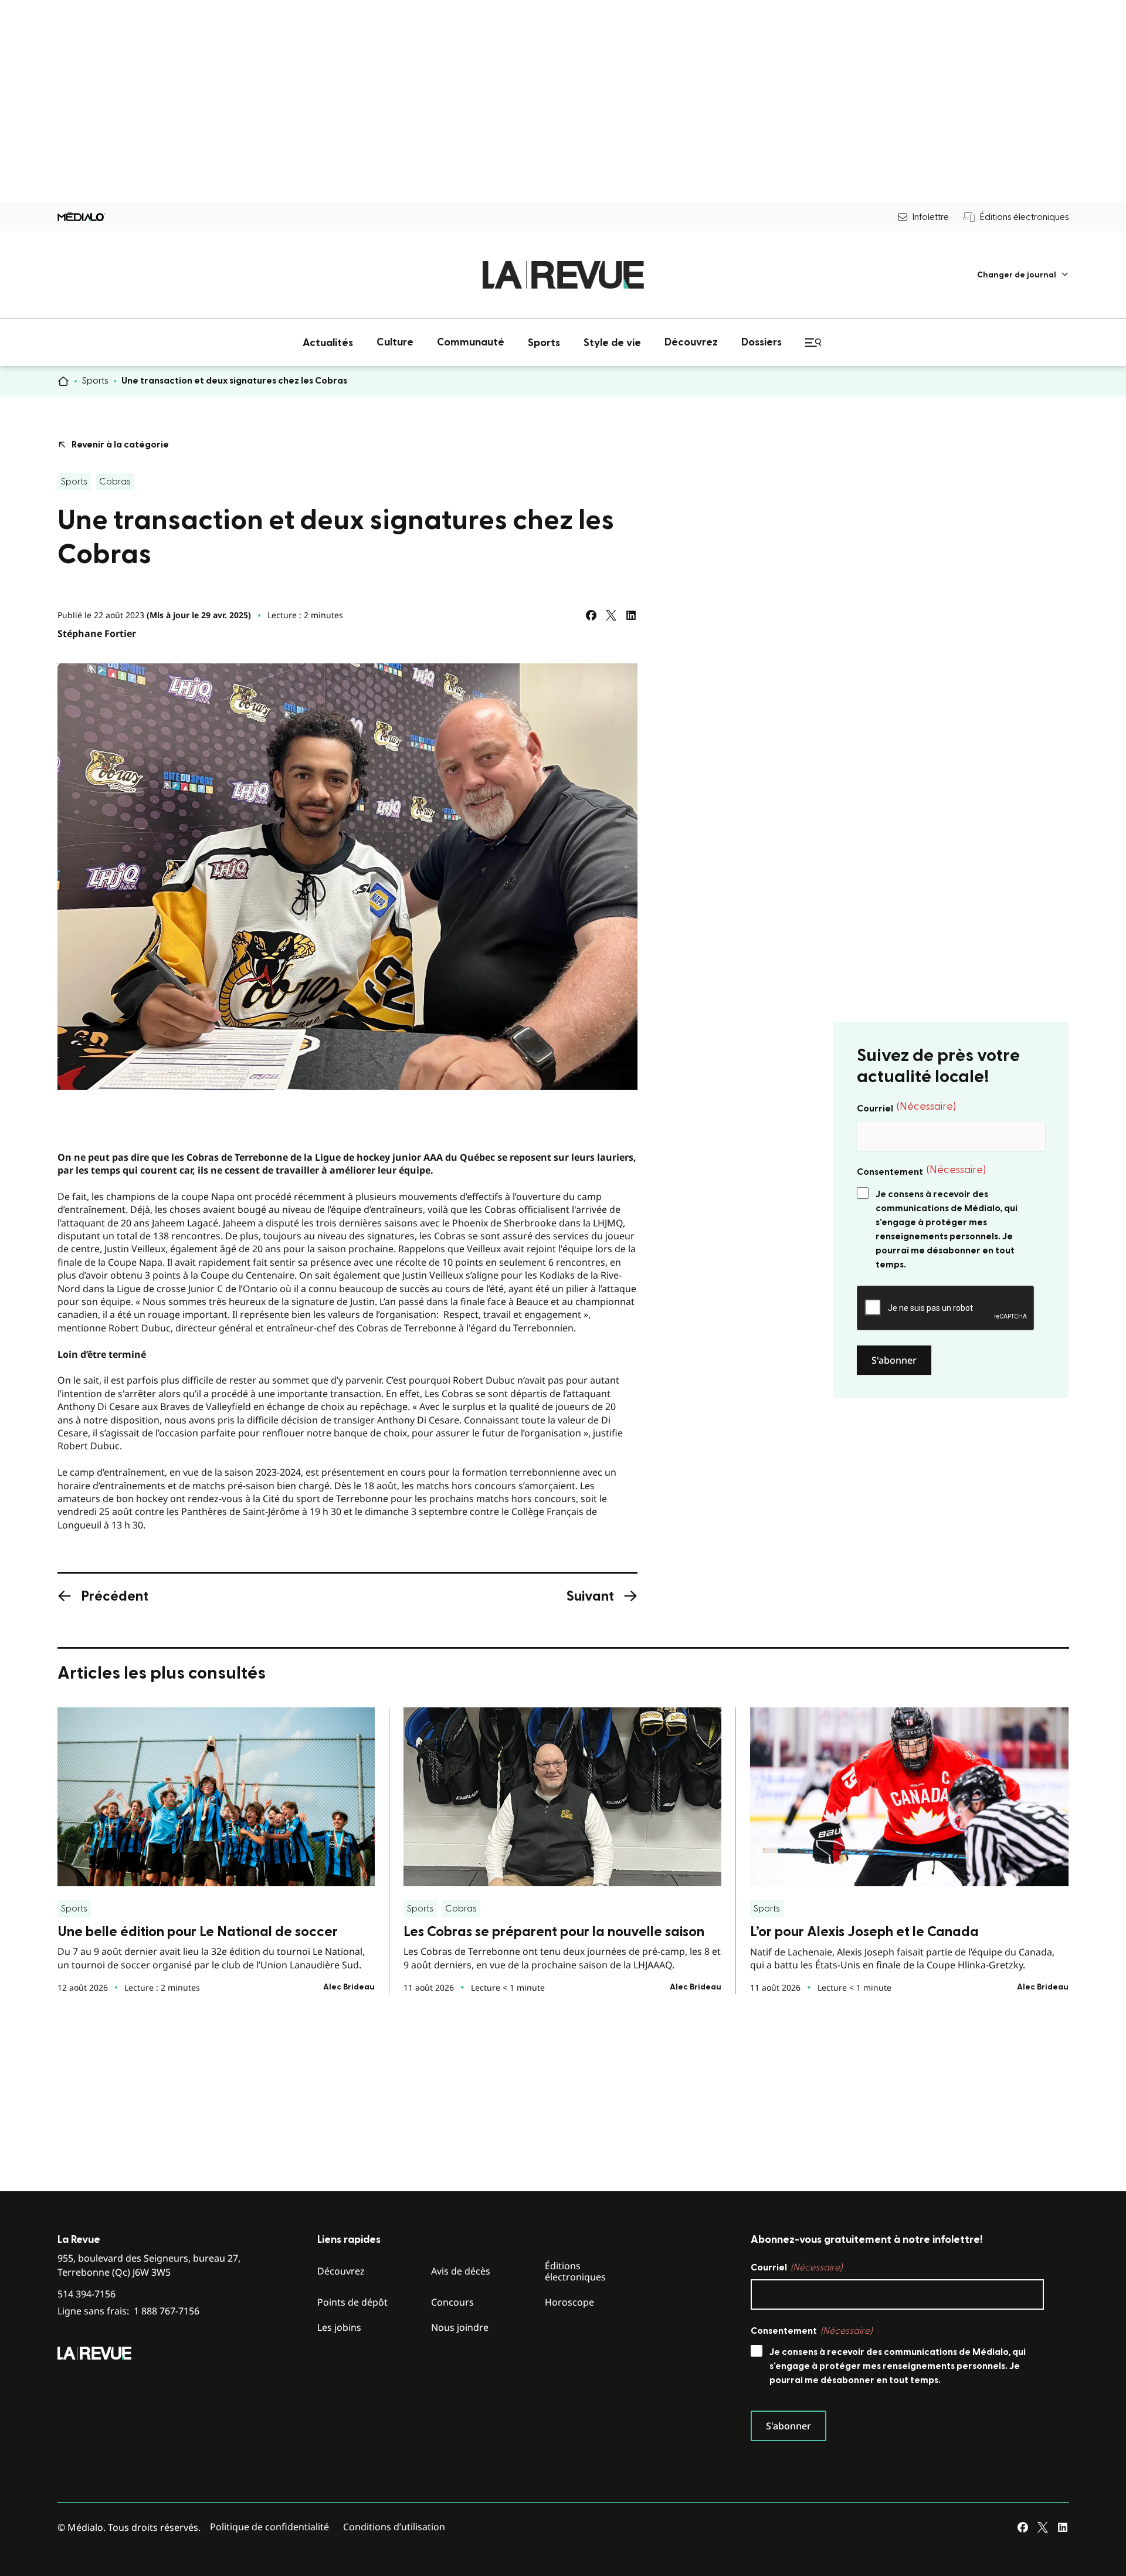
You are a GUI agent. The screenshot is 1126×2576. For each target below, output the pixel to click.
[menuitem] (1023, 275)
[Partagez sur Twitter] (611, 615)
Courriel (906, 1107)
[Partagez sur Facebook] (591, 615)
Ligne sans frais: (128, 2311)
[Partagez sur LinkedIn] (631, 615)
